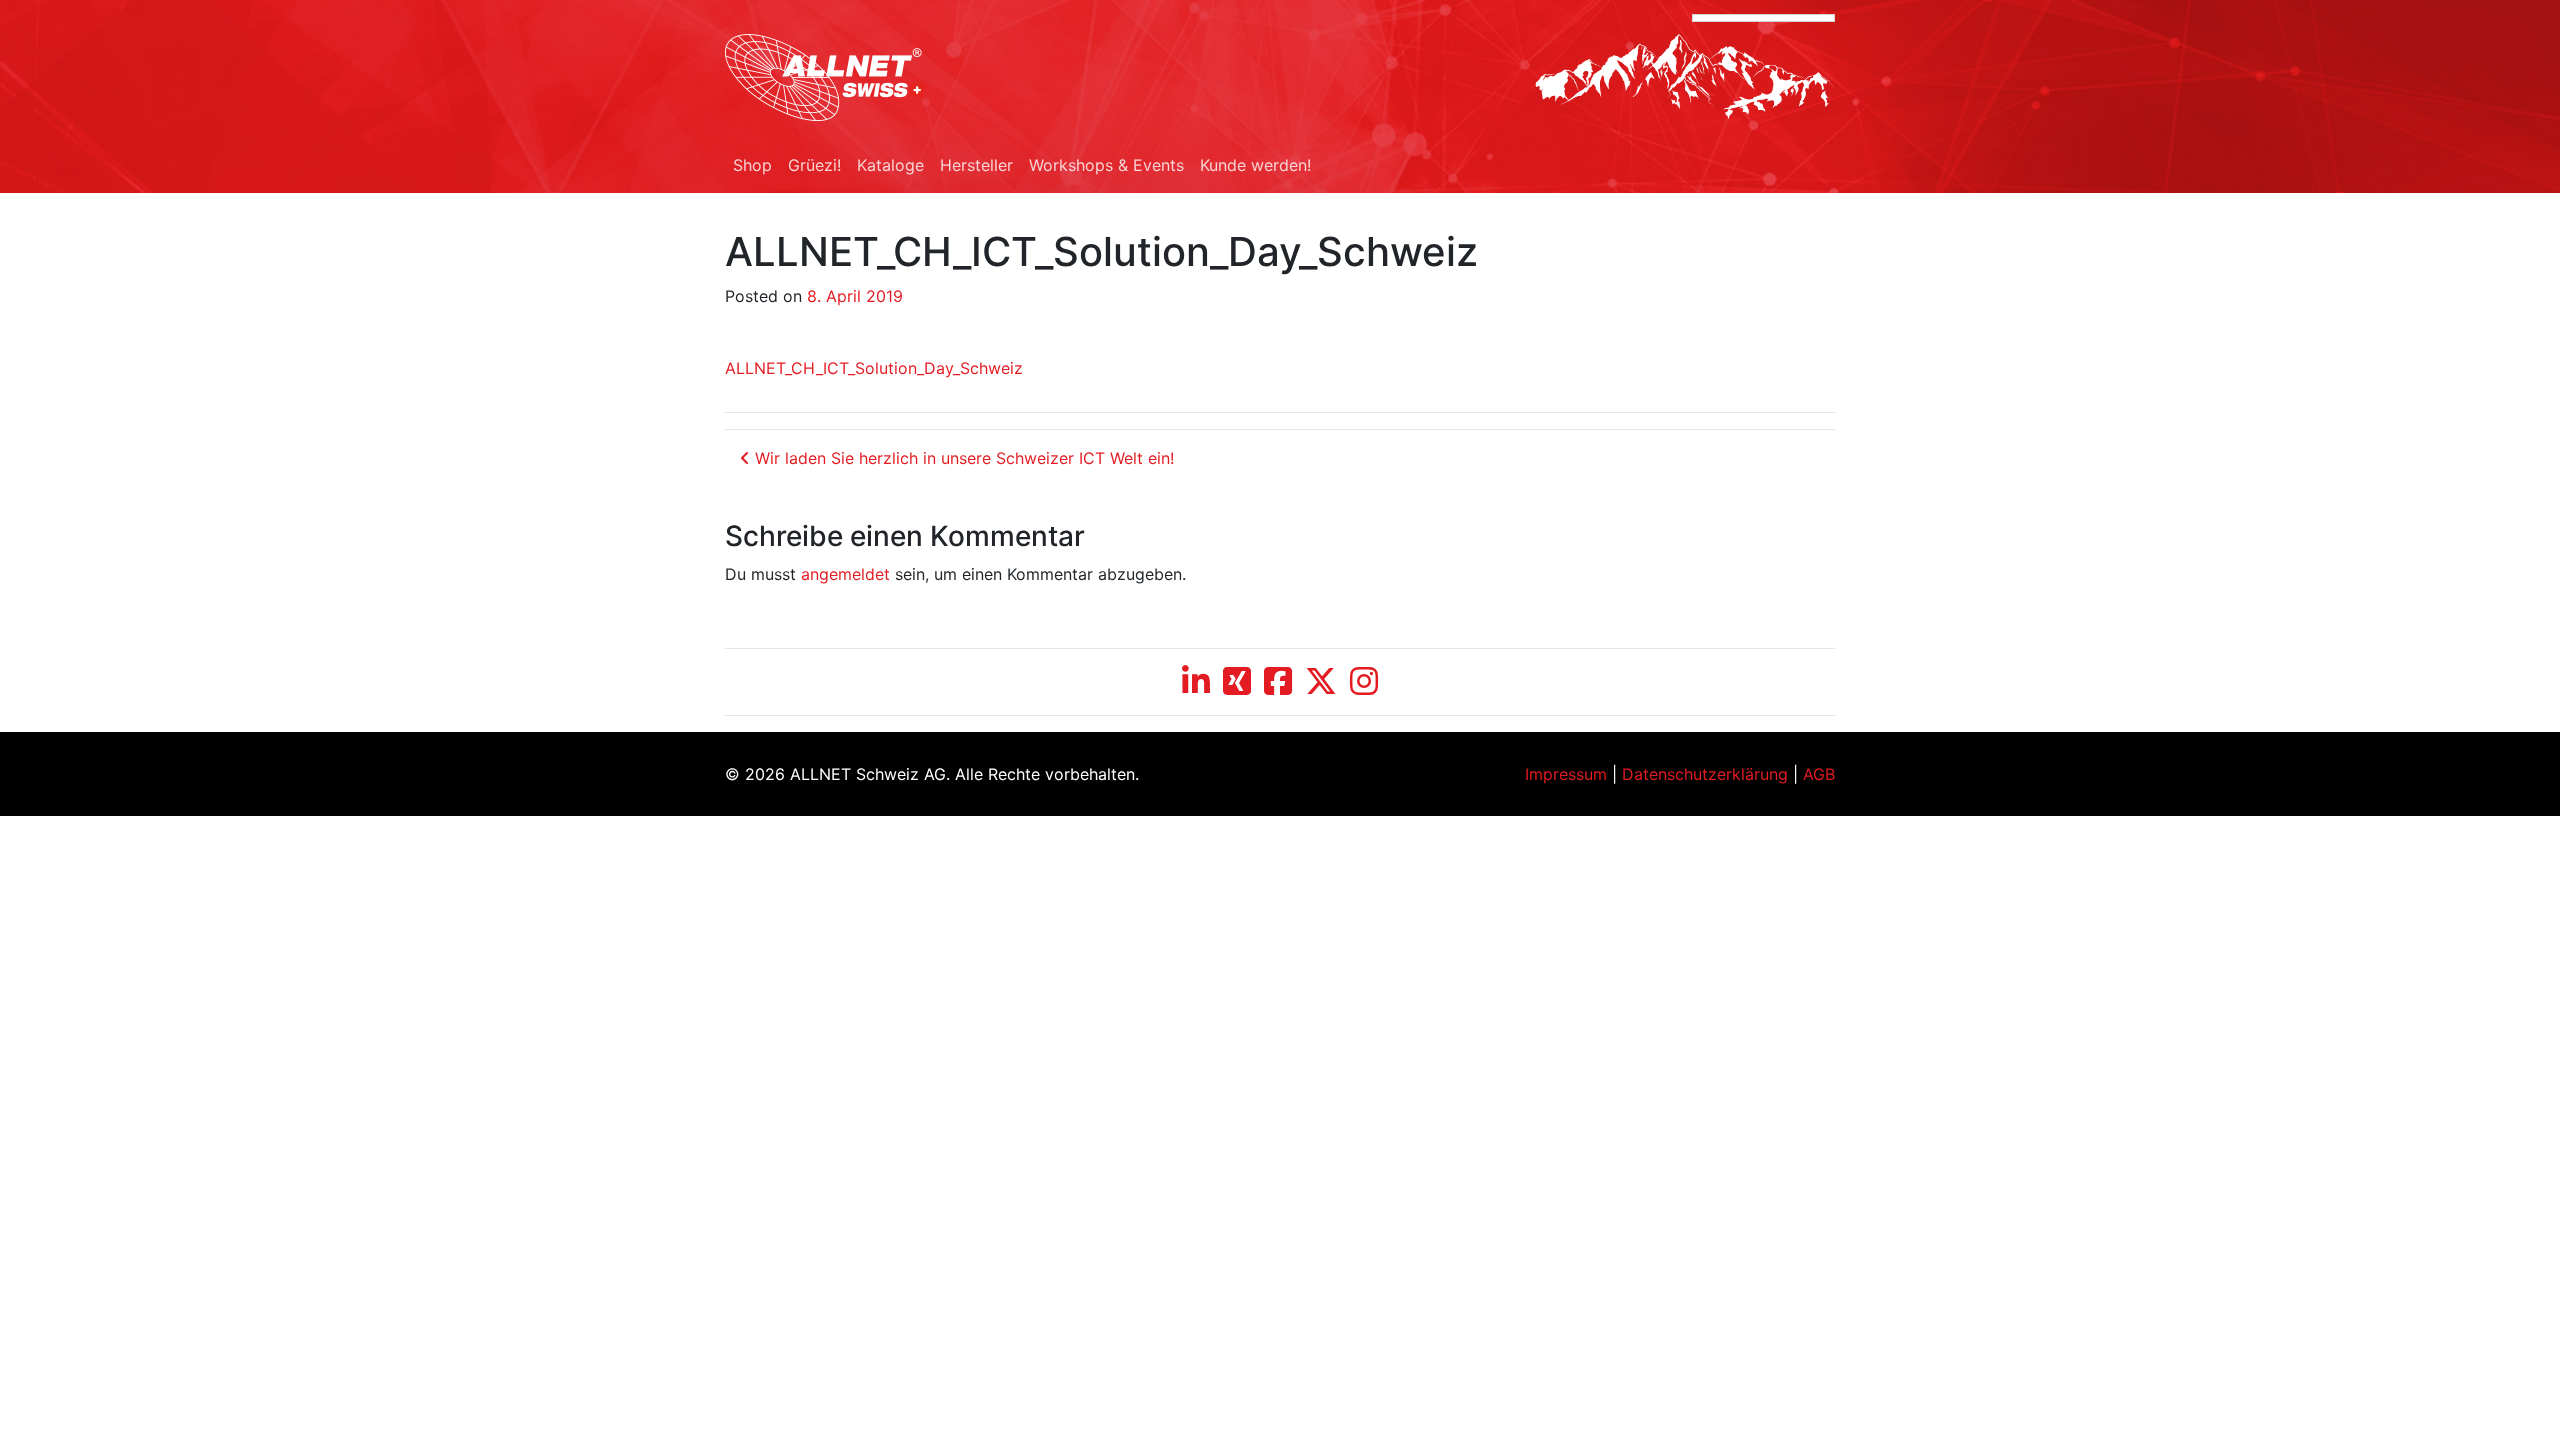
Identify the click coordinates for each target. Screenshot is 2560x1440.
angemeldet (845, 574)
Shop (752, 165)
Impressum (1566, 774)
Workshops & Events (1106, 165)
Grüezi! (814, 165)
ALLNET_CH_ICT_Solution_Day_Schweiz (874, 368)
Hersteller (976, 165)
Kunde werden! (1255, 165)
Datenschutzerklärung (1705, 774)
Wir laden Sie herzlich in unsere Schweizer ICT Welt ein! (962, 458)
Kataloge (890, 165)
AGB (1819, 774)
